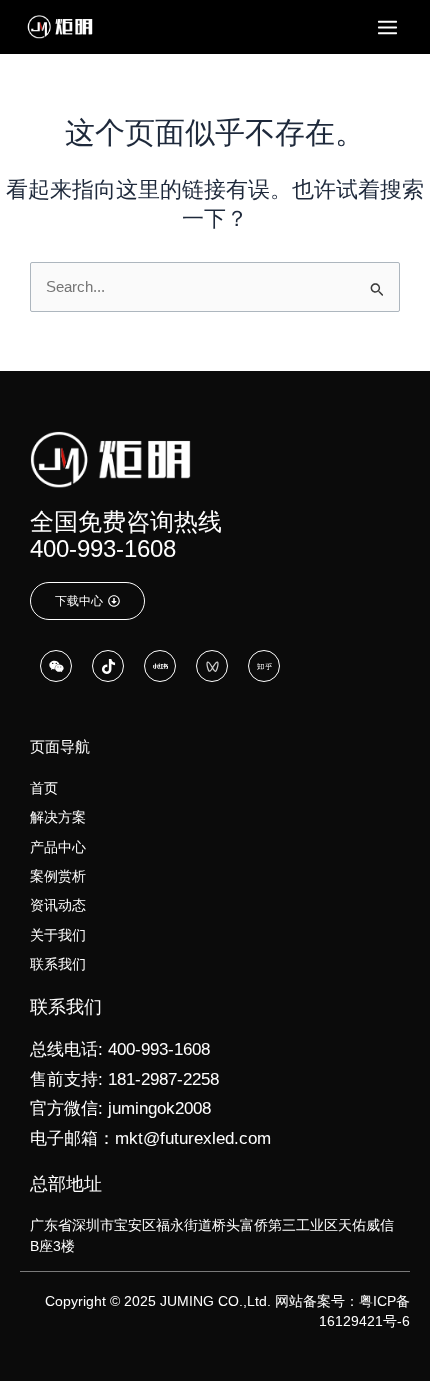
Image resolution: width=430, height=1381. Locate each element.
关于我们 (58, 935)
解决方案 (58, 817)
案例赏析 (58, 876)
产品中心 (58, 847)
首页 (44, 788)
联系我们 (58, 964)
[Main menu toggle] (387, 27)
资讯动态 (58, 905)
